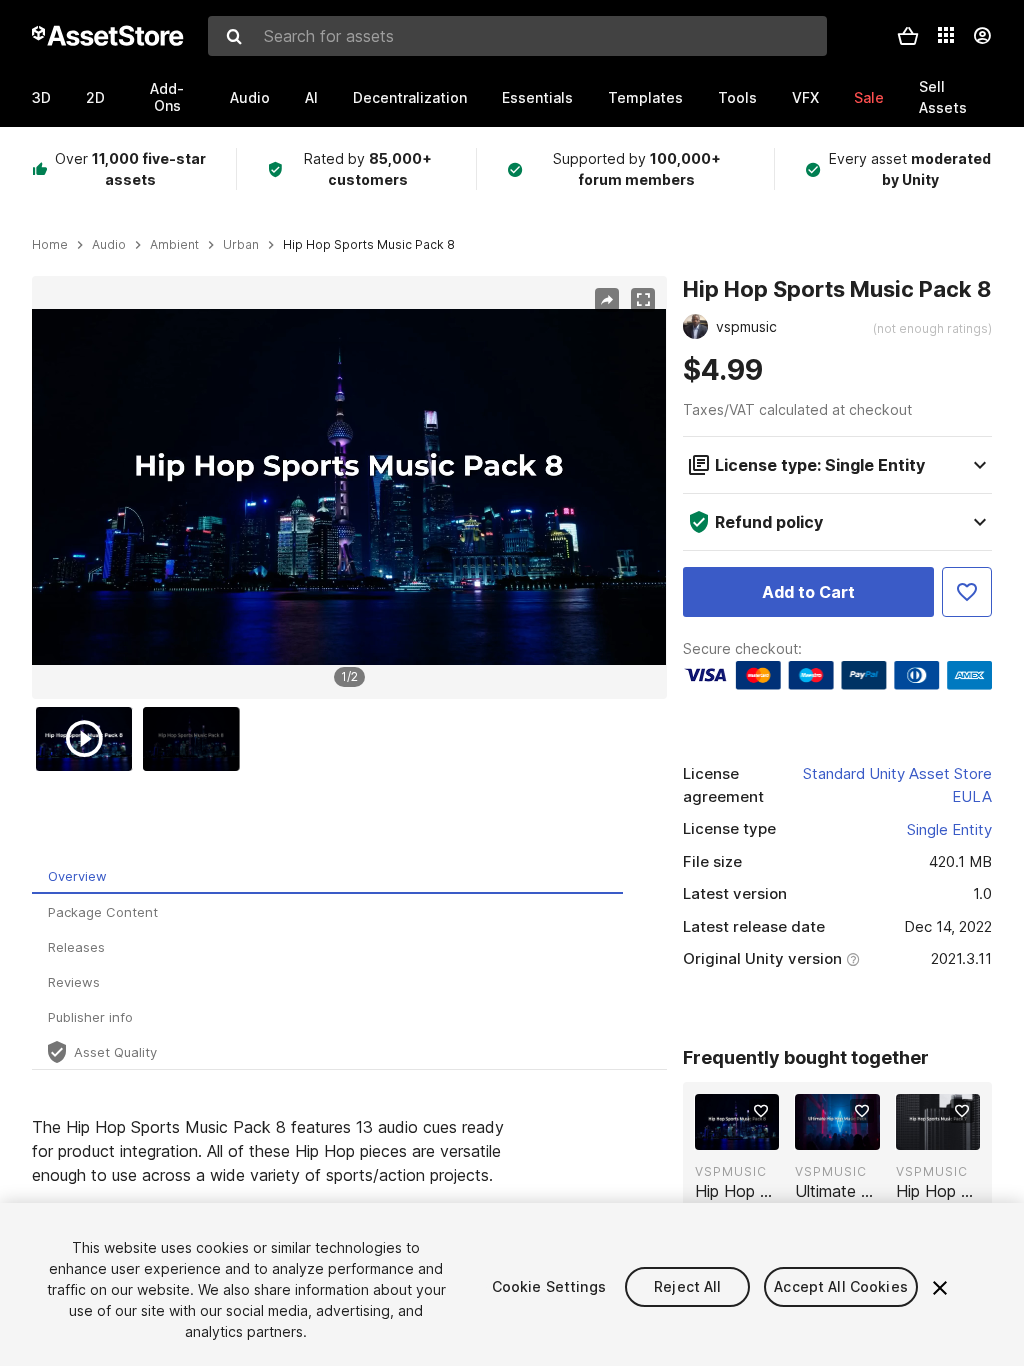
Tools (737, 97)
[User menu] (982, 36)
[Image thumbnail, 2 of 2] (196, 739)
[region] (349, 487)
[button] (908, 36)
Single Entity (949, 829)
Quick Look (747, 1133)
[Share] (607, 300)
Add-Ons (167, 97)
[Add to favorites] (761, 1111)
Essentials (537, 97)
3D (41, 97)
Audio (250, 97)
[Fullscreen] (643, 300)
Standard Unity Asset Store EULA (897, 785)
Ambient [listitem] (174, 245)
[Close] (940, 1288)
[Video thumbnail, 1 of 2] (89, 739)
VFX (805, 97)
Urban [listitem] (241, 245)
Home (50, 245)
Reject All (687, 1286)
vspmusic (731, 1171)
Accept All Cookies (841, 1286)
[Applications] (946, 35)
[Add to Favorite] (967, 592)
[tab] (327, 876)
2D (95, 97)
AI (311, 97)
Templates (645, 97)
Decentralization (410, 97)
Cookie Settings (549, 1286)
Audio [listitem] (109, 245)
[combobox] (517, 36)
